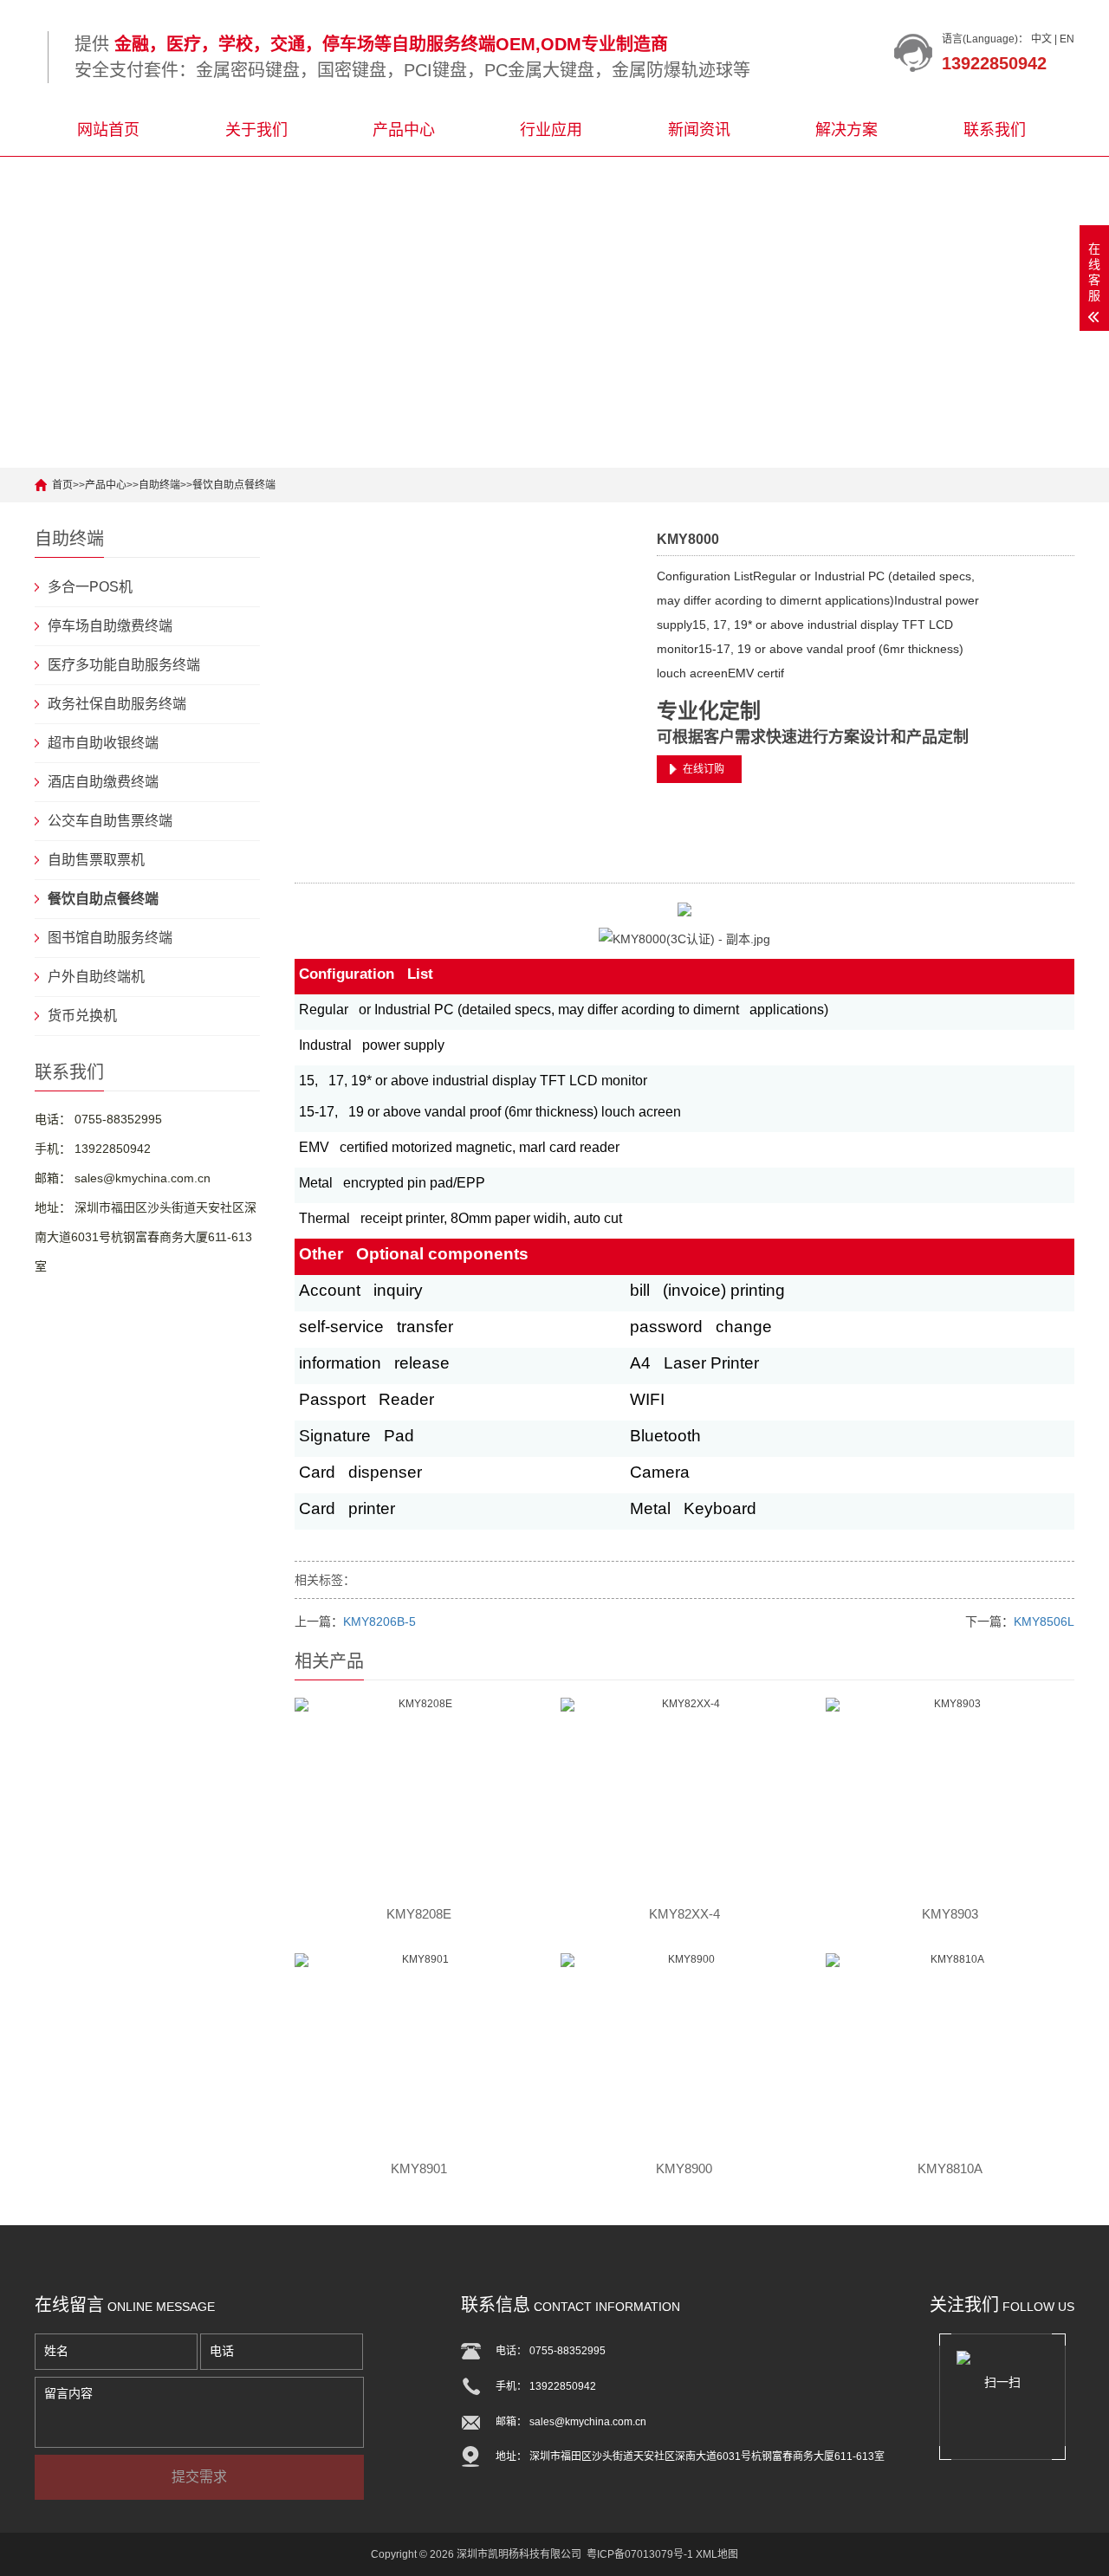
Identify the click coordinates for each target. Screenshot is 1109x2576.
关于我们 (256, 130)
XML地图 (717, 2554)
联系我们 (995, 130)
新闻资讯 (699, 130)
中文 (1041, 39)
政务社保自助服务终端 (117, 704)
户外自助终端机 (96, 977)
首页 (62, 485)
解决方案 (846, 130)
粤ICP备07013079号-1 (640, 2554)
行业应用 (551, 130)
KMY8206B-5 (379, 1621)
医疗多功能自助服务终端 (124, 665)
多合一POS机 (90, 587)
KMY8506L (1044, 1621)
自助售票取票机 (96, 860)
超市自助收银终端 (103, 743)
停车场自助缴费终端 (110, 626)
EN (1067, 39)
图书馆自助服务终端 (110, 938)
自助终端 (159, 485)
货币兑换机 (82, 1016)
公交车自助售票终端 (110, 821)
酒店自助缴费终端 (103, 782)
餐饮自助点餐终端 (234, 485)
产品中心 (404, 130)
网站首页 (108, 130)
